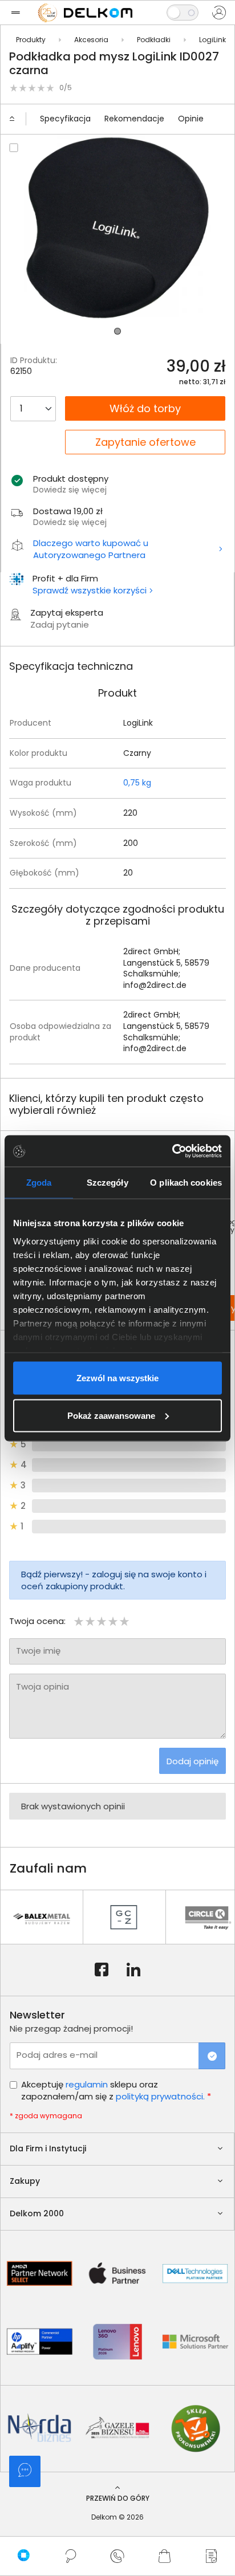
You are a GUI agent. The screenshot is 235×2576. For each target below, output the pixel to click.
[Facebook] (102, 1970)
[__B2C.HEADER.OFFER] (212, 2556)
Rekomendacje (134, 119)
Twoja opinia (42, 1686)
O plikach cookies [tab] (186, 1183)
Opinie (191, 119)
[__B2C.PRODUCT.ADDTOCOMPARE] (14, 148)
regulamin (87, 2084)
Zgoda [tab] (39, 1183)
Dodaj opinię (193, 1761)
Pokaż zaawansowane (111, 1415)
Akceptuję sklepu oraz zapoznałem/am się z (116, 2090)
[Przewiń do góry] (17, 119)
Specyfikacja (65, 119)
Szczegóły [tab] (108, 1183)
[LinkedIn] (133, 1970)
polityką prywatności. (160, 2096)
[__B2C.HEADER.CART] (164, 2556)
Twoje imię (38, 1651)
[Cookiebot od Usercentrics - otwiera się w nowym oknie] (172, 1151)
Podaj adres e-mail (57, 2055)
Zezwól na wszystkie (117, 1378)
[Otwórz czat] (25, 2471)
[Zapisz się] (212, 2056)
